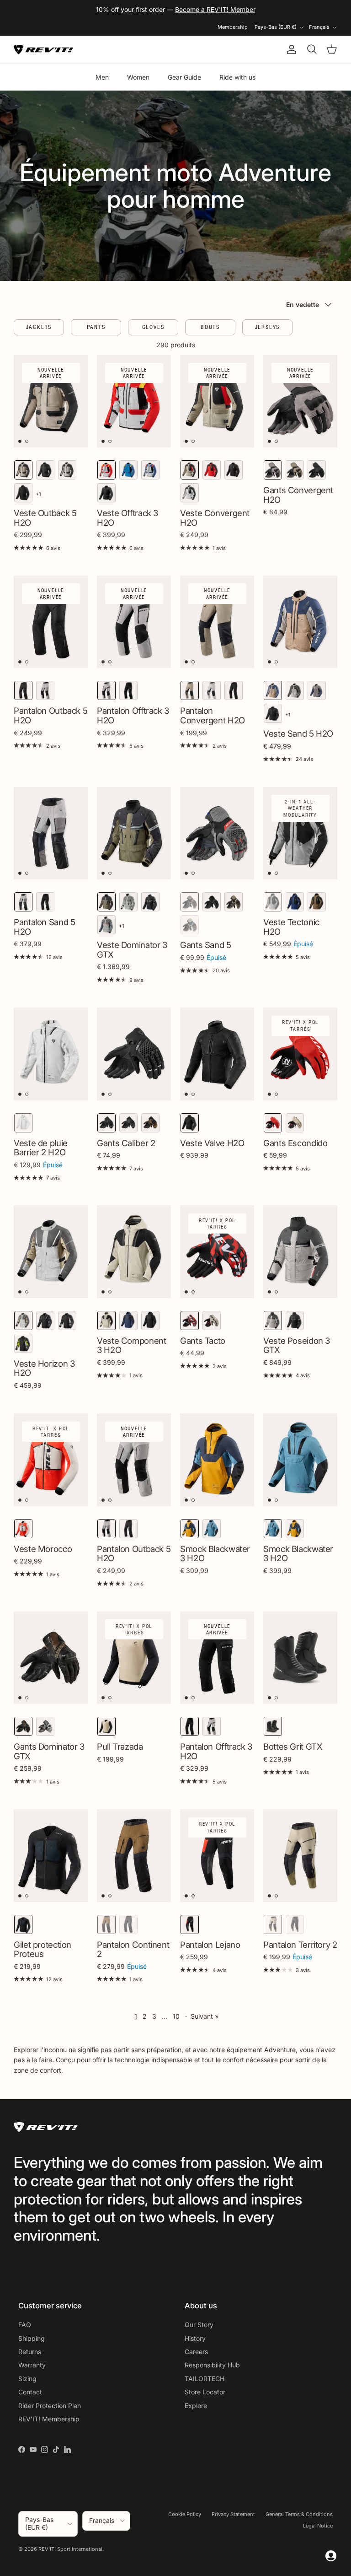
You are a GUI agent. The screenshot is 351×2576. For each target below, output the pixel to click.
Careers (196, 2352)
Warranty (32, 2365)
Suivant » (205, 2016)
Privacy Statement (233, 2514)
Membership (233, 27)
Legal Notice (318, 2526)
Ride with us (237, 77)
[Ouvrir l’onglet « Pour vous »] (331, 2556)
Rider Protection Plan (50, 2406)
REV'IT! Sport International (70, 2549)
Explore (196, 2406)
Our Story (199, 2325)
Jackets (39, 327)
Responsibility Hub (212, 2365)
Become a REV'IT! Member (215, 9)
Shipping (32, 2338)
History (195, 2338)
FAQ (25, 2325)
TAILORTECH (205, 2379)
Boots (210, 327)
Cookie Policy (185, 2514)
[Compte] (290, 49)
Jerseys (268, 327)
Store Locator (205, 2392)
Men (102, 77)
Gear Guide (184, 77)
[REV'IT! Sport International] (43, 50)
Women (138, 77)
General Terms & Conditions (299, 2514)
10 (176, 2016)
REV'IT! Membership (49, 2419)
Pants (96, 327)
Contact (30, 2392)
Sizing (27, 2379)
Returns (30, 2352)
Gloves (153, 327)
